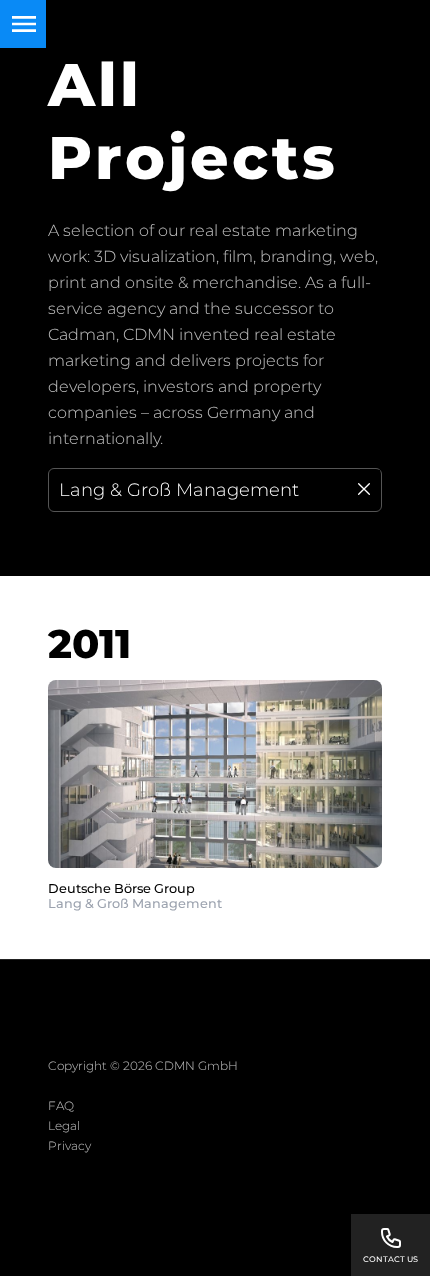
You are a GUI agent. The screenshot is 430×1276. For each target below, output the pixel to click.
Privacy (69, 1145)
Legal (64, 1125)
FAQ (61, 1105)
